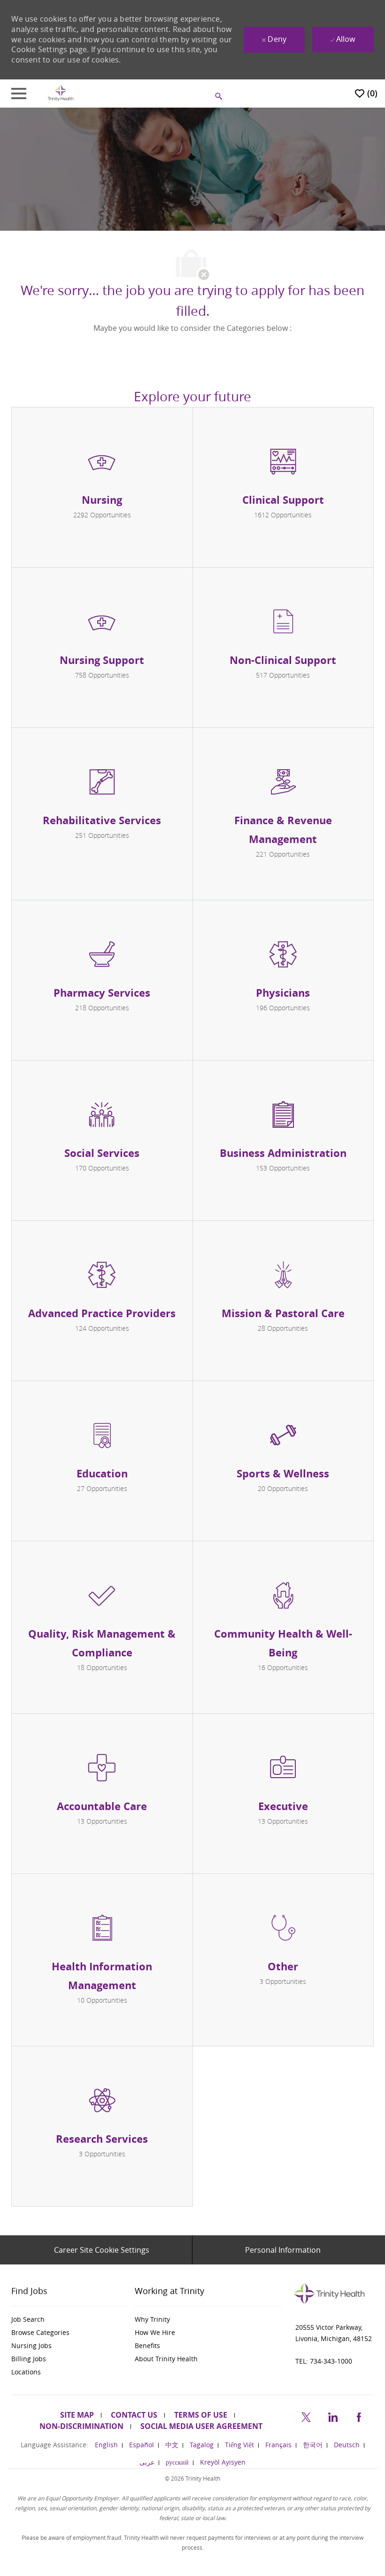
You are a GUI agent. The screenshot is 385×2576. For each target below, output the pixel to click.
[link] (69, 2319)
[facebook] (359, 2416)
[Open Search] (219, 96)
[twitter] (306, 2416)
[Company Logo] (61, 93)
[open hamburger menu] (19, 94)
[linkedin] (332, 2416)
